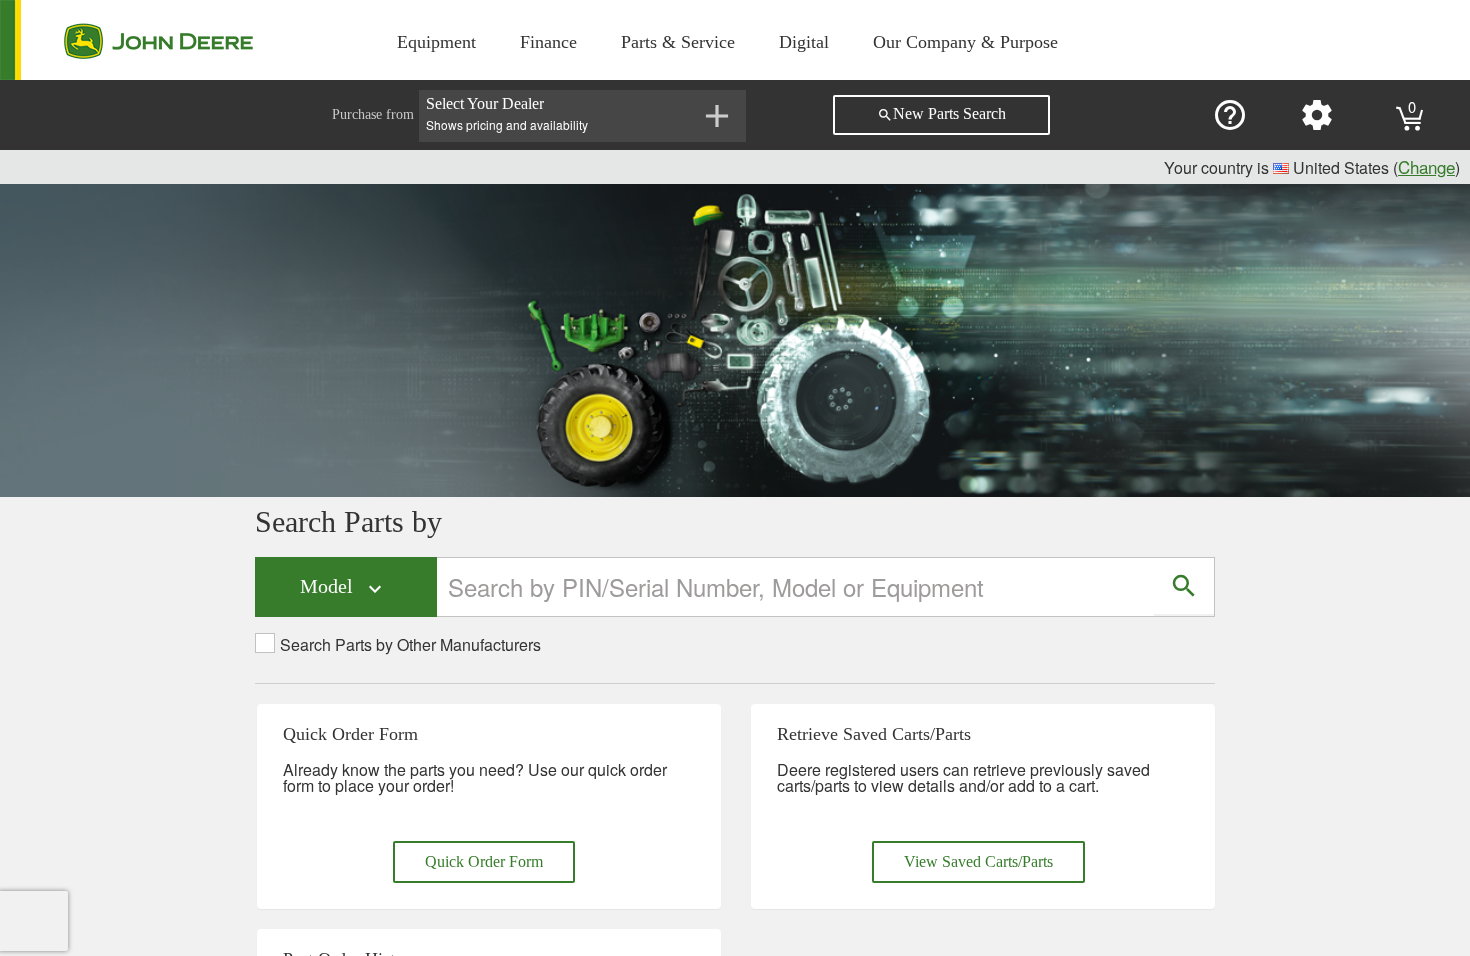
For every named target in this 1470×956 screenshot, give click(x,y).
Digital (804, 42)
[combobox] (796, 586)
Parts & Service (678, 42)
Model (343, 587)
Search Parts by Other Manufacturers (410, 645)
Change (1426, 166)
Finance (548, 42)
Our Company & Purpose (965, 42)
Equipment (436, 42)
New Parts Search (941, 114)
